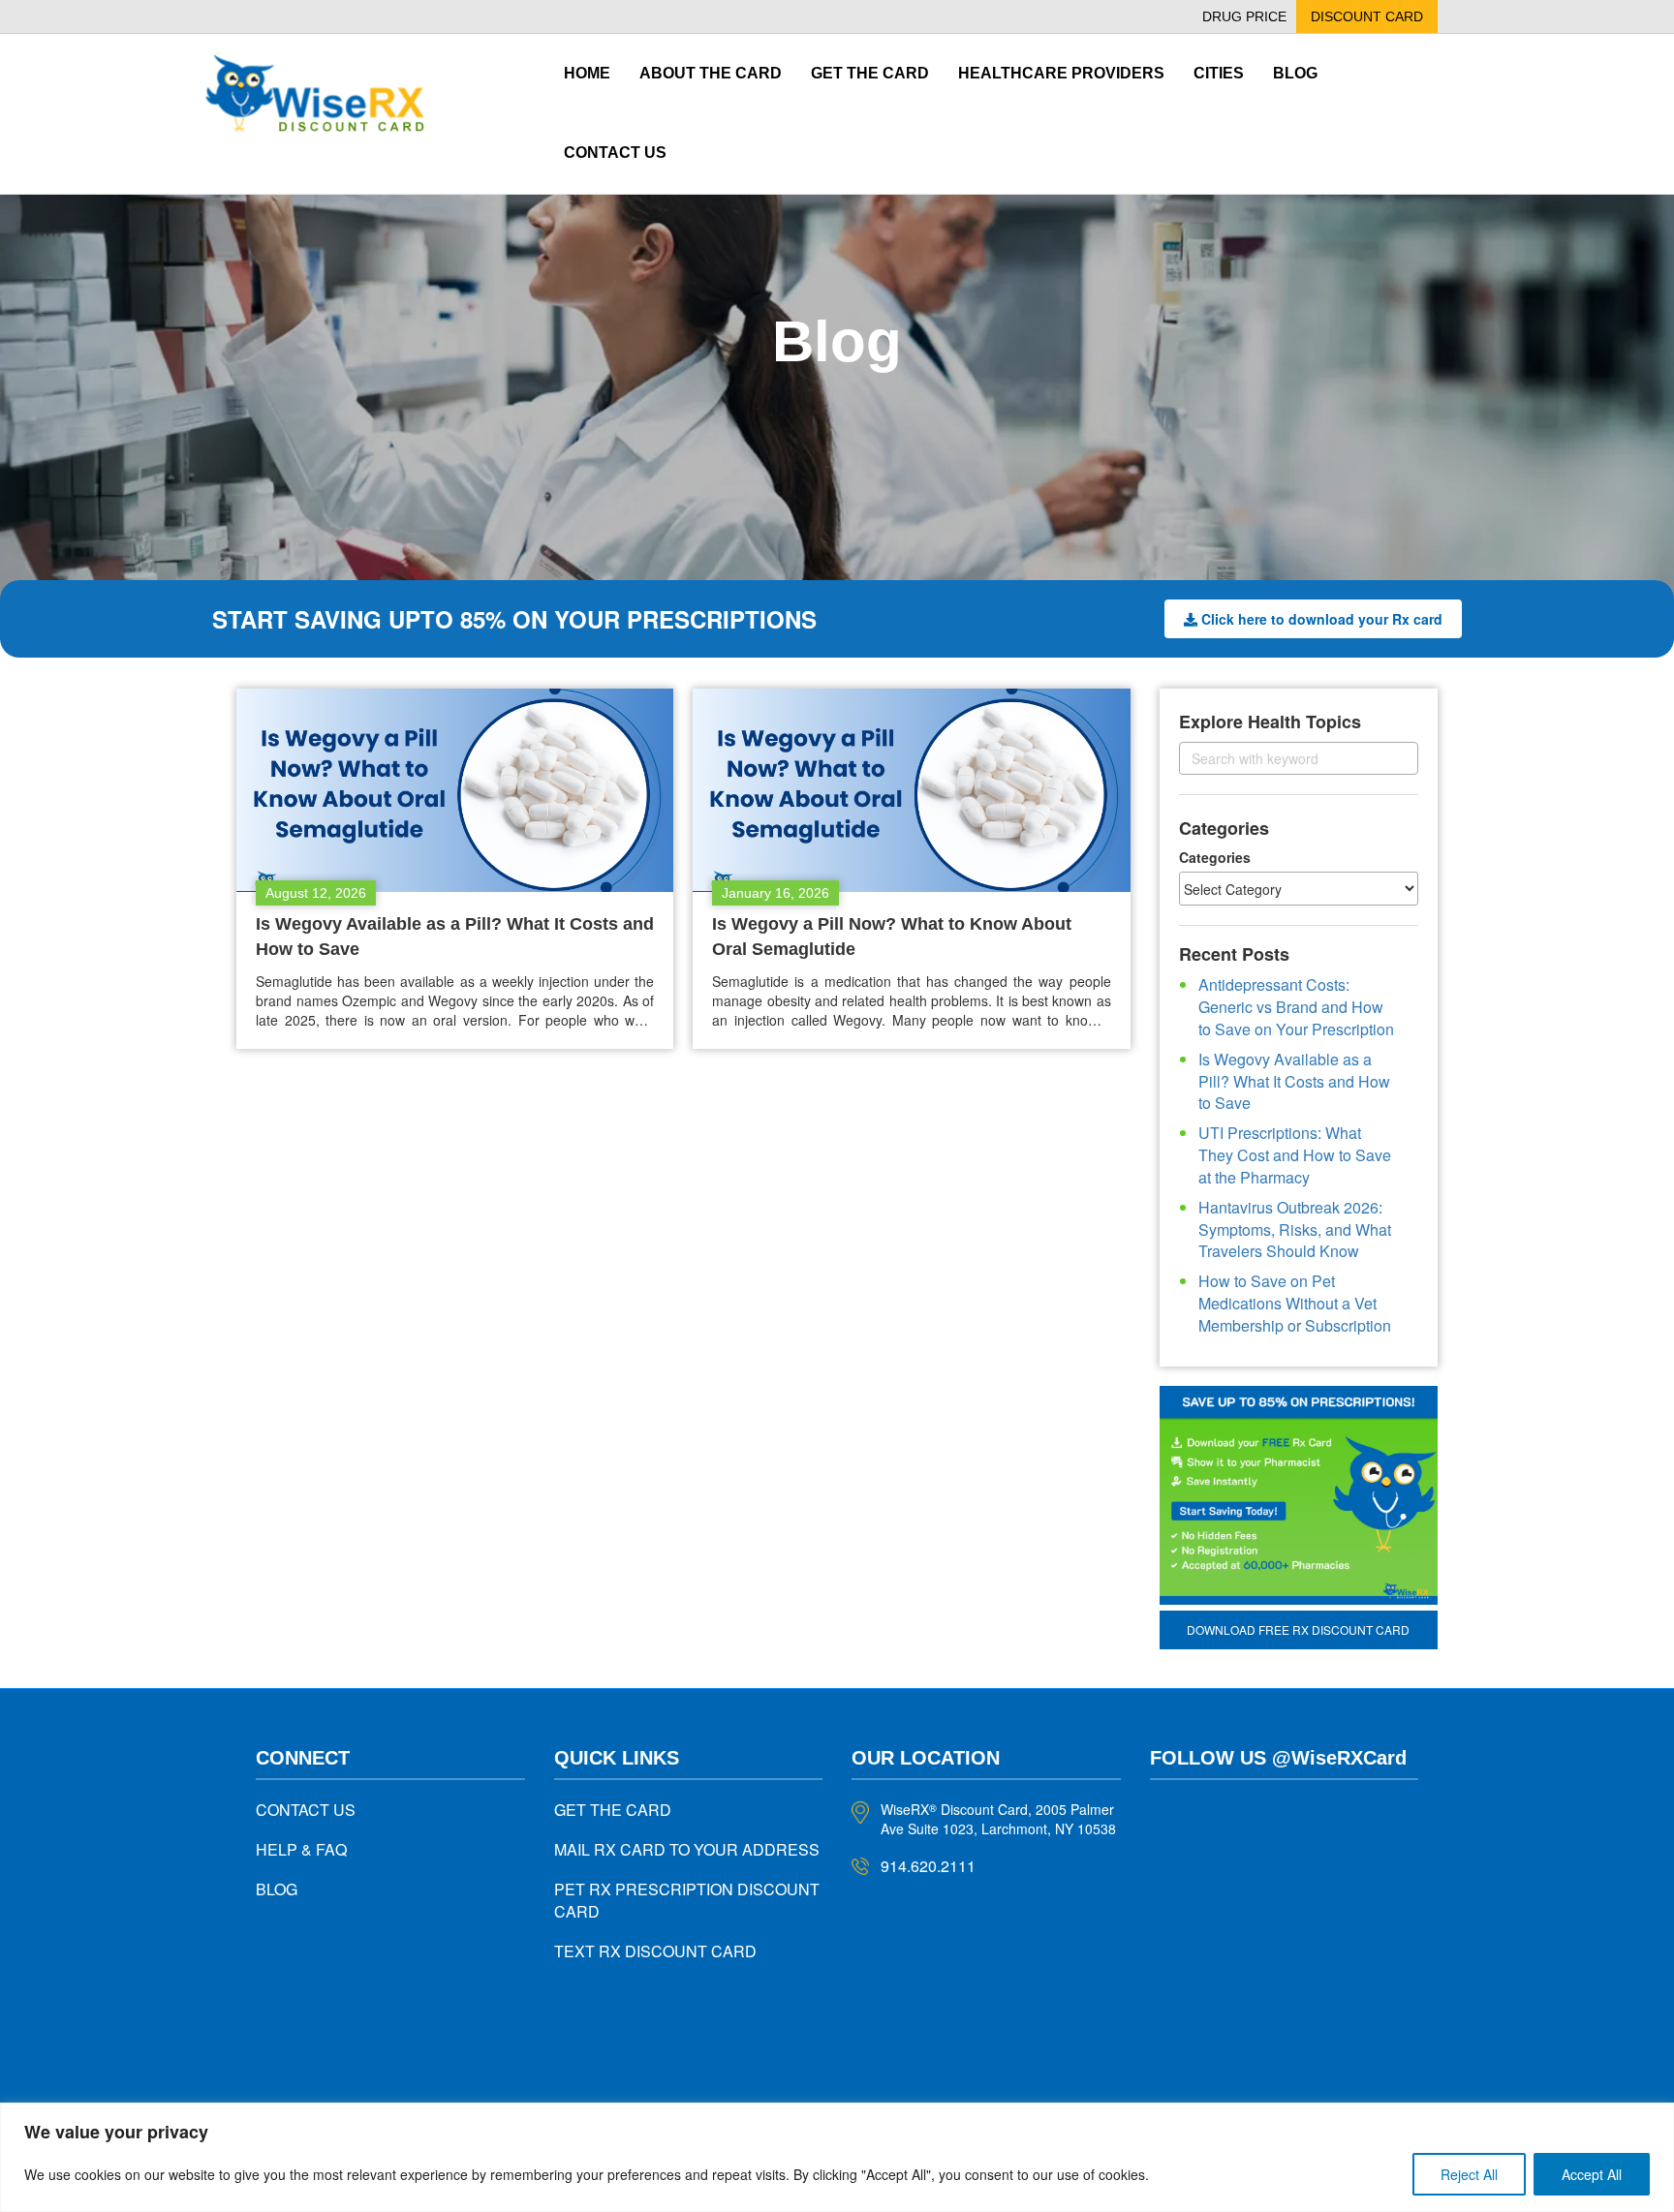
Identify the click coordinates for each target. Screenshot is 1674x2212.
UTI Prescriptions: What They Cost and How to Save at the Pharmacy (1295, 1155)
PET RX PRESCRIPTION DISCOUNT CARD (687, 1900)
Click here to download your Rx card (1322, 619)
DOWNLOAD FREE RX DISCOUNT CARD (1298, 1629)
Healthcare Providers (1061, 73)
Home (587, 73)
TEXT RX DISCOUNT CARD (655, 1951)
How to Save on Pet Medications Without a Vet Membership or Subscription (1295, 1303)
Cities (1219, 73)
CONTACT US (306, 1810)
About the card (711, 73)
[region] (837, 2157)
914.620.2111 (928, 1866)
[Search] (1387, 758)
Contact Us (615, 153)
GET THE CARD (613, 1810)
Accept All (1592, 2174)
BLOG (277, 1889)
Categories (1215, 857)
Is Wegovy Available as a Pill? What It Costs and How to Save (1294, 1081)
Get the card (870, 73)
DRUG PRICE (1244, 16)
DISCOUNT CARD (1367, 16)
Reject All (1469, 2174)
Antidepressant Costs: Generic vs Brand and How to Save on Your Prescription (1296, 1007)
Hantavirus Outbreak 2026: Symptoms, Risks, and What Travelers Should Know (1295, 1229)
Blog (1295, 73)
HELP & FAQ (301, 1849)
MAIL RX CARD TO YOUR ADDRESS (687, 1849)
